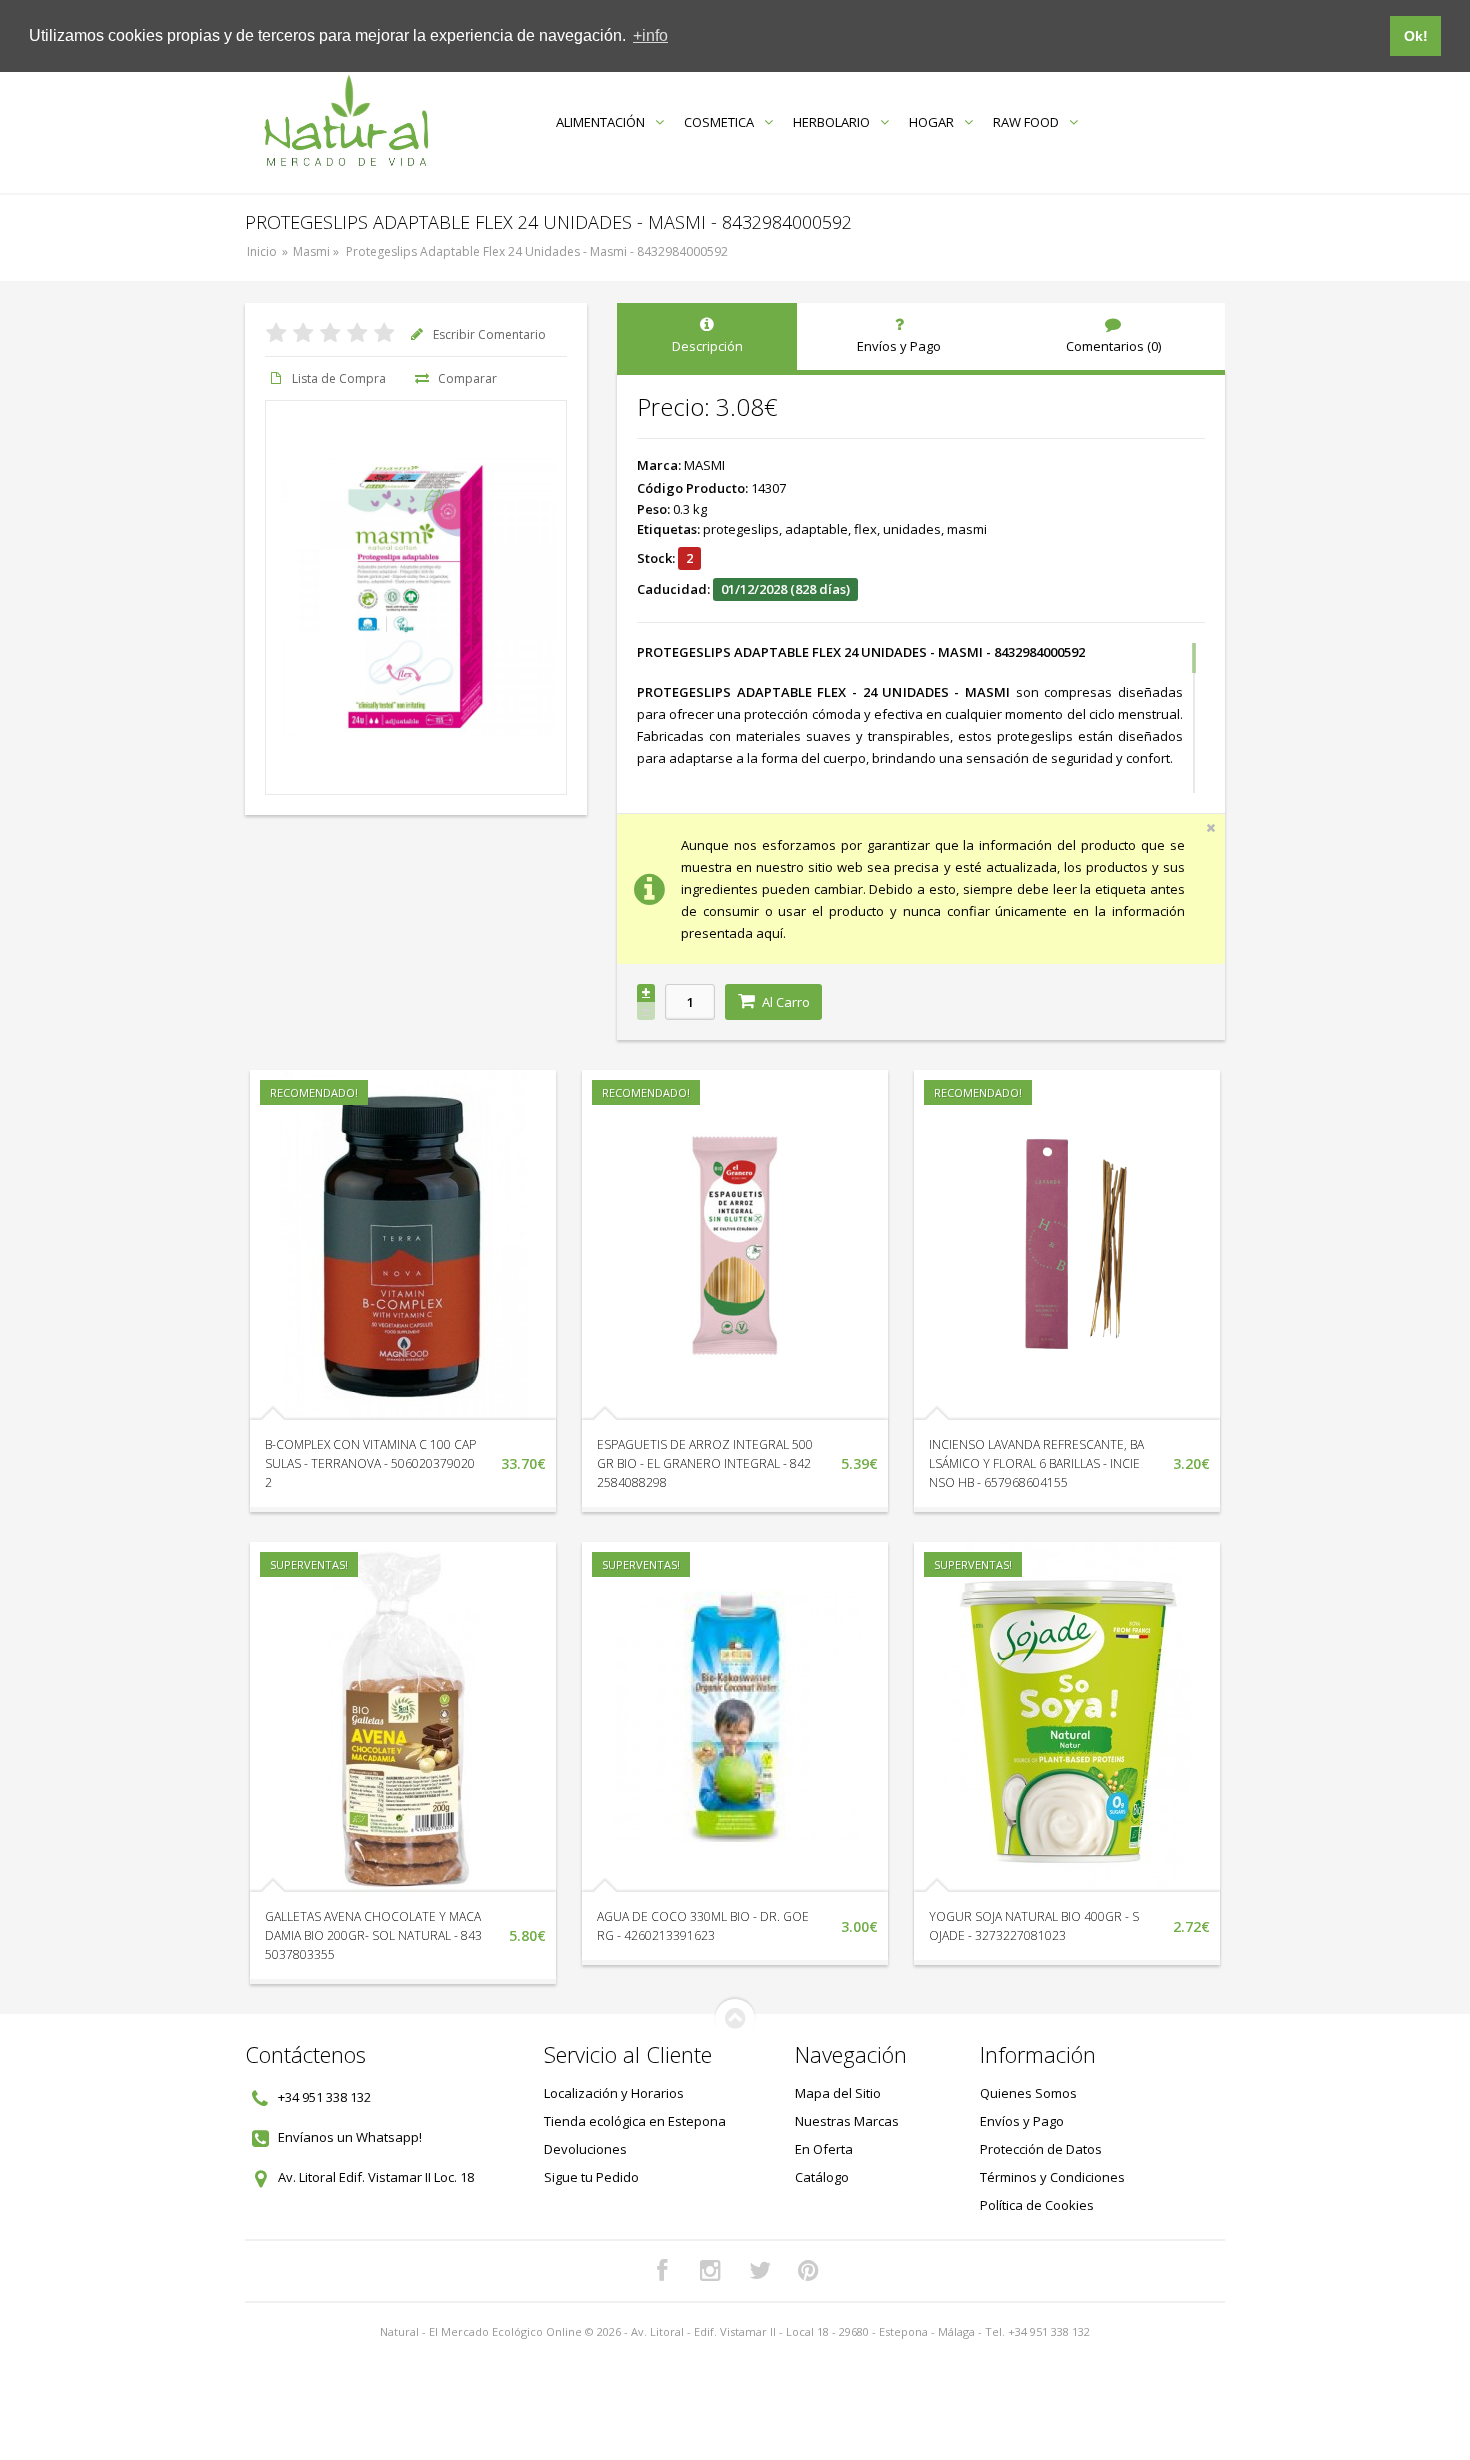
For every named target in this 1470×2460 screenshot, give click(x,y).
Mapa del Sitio (838, 2093)
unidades (912, 529)
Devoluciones (585, 2149)
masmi (967, 529)
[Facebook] (662, 2271)
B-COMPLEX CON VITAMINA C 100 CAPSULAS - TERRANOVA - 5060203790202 (370, 1463)
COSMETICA (719, 122)
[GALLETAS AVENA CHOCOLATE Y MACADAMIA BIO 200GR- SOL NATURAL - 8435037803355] (403, 1717)
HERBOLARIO (831, 122)
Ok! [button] (1416, 36)
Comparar (467, 378)
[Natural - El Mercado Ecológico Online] (345, 121)
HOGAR (931, 122)
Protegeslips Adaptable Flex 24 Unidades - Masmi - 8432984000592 (537, 251)
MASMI (704, 465)
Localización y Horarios (614, 2093)
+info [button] (650, 35)
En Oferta (824, 2149)
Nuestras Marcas (847, 2121)
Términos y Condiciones (1052, 2177)
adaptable (816, 529)
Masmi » (317, 251)
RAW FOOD (1026, 122)
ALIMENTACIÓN (600, 122)
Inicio (262, 251)
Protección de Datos (1041, 2149)
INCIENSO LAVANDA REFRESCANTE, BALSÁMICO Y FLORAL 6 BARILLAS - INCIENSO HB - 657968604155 (1036, 1463)
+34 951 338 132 (324, 2097)
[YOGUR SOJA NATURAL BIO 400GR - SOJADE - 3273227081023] (1067, 1717)
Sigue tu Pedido (591, 2177)
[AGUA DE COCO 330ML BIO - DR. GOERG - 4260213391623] (735, 1717)
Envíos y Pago (1022, 2121)
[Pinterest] (809, 2271)
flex (865, 529)
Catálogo (822, 2177)
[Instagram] (711, 2271)
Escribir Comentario (489, 334)
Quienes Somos (1028, 2093)
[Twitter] (760, 2271)
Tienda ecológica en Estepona (635, 2121)
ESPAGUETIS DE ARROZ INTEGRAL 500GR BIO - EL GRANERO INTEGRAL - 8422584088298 (705, 1463)
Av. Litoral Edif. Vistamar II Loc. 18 (376, 2177)
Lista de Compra (339, 378)
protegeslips (741, 529)
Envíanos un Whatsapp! (350, 2137)
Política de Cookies (1037, 2205)
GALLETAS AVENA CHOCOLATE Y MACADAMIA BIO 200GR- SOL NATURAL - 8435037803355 (373, 1935)
